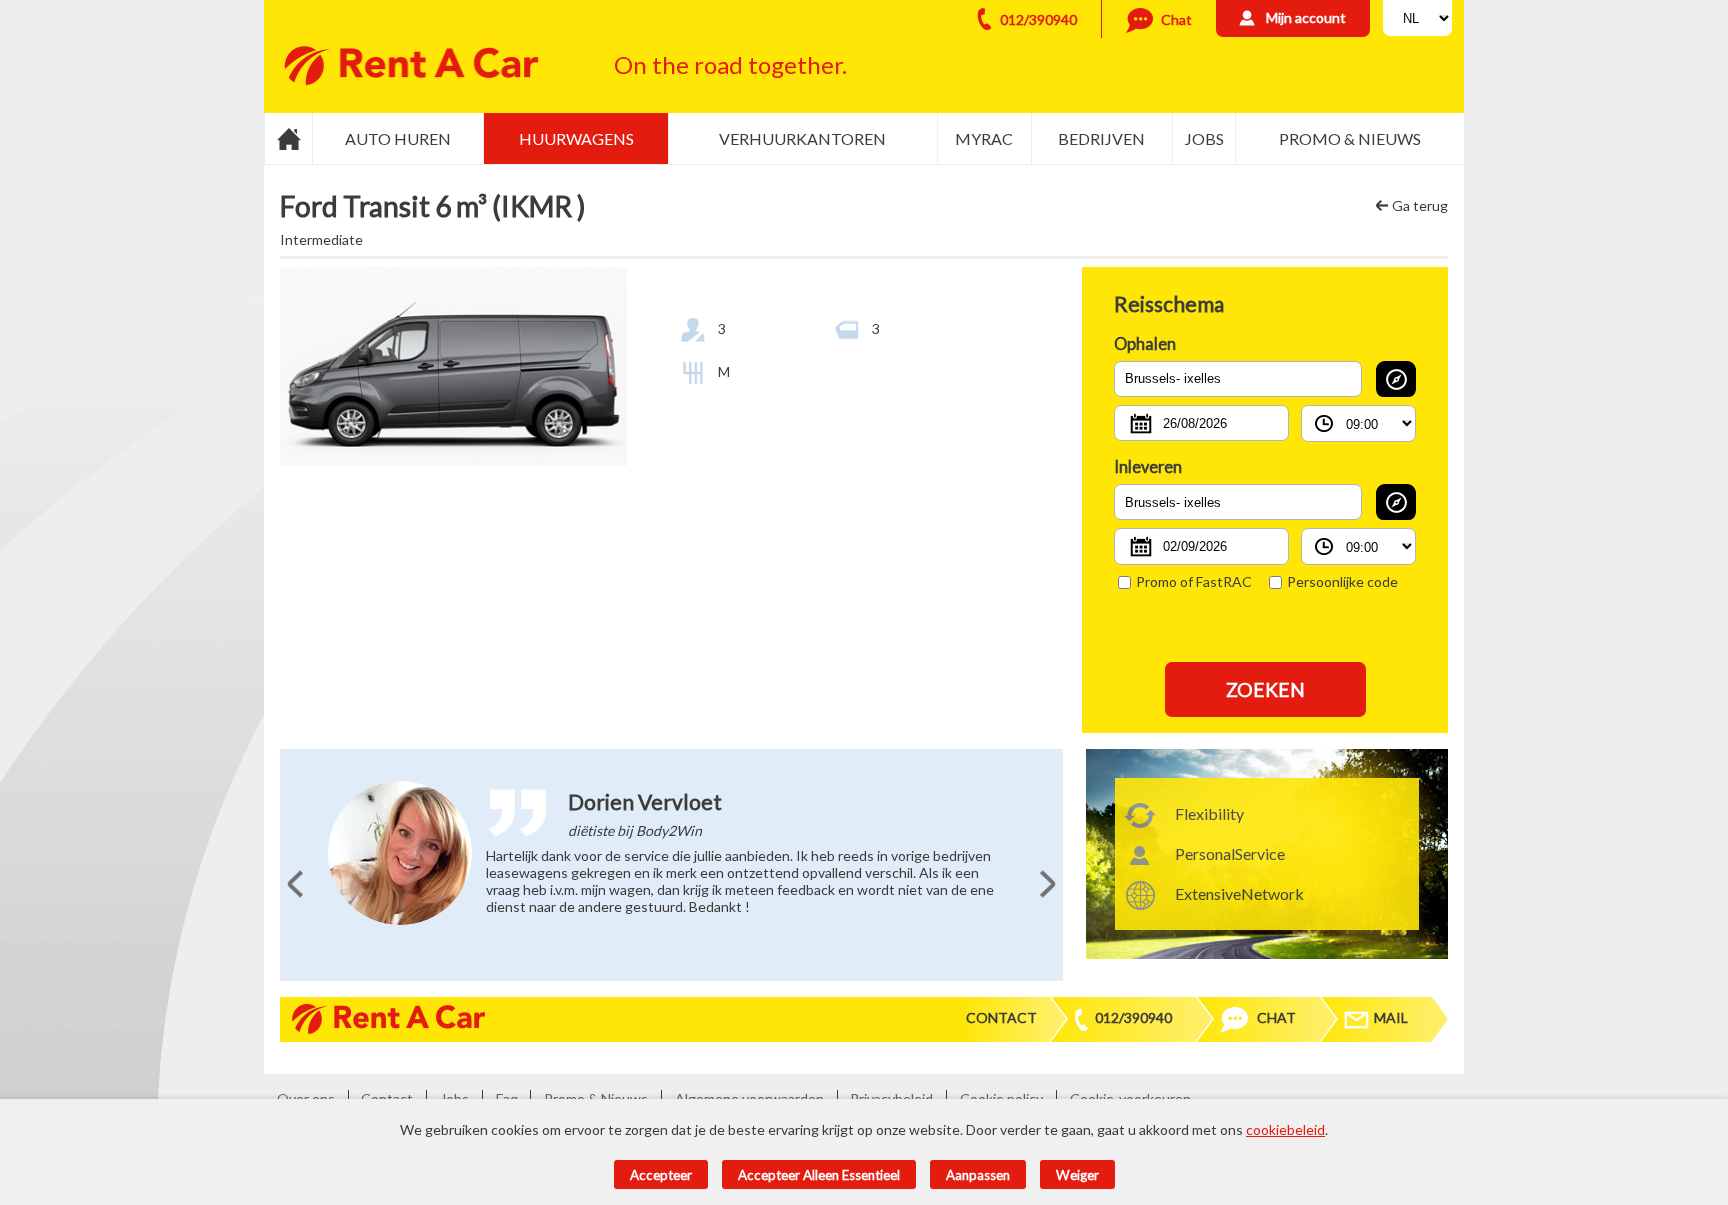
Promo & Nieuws (1350, 138)
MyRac (984, 138)
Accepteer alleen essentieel (819, 1175)
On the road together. (730, 64)
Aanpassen (978, 1175)
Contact (1001, 1017)
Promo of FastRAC (1194, 581)
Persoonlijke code (1342, 581)
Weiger (1077, 1175)
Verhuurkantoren (802, 138)
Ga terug (1420, 205)
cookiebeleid (1285, 1129)
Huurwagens (576, 138)
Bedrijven (1101, 138)
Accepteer (661, 1175)
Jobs (1204, 138)
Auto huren (398, 138)
